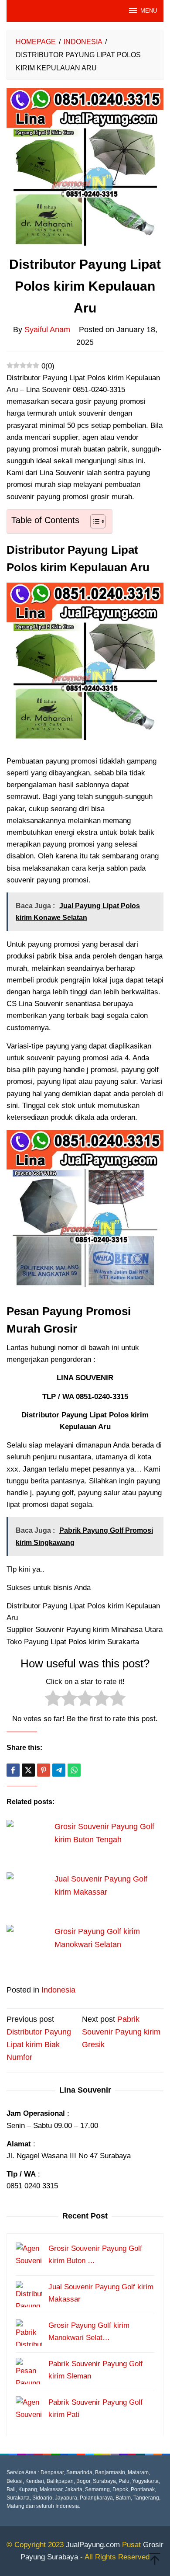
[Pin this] (44, 1770)
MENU (149, 11)
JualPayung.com (93, 2545)
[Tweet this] (28, 1770)
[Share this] (13, 1770)
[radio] (53, 1700)
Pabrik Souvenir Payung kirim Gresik (121, 2032)
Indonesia (58, 1990)
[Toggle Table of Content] (93, 521)
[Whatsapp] (74, 1770)
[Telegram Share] (59, 1770)
